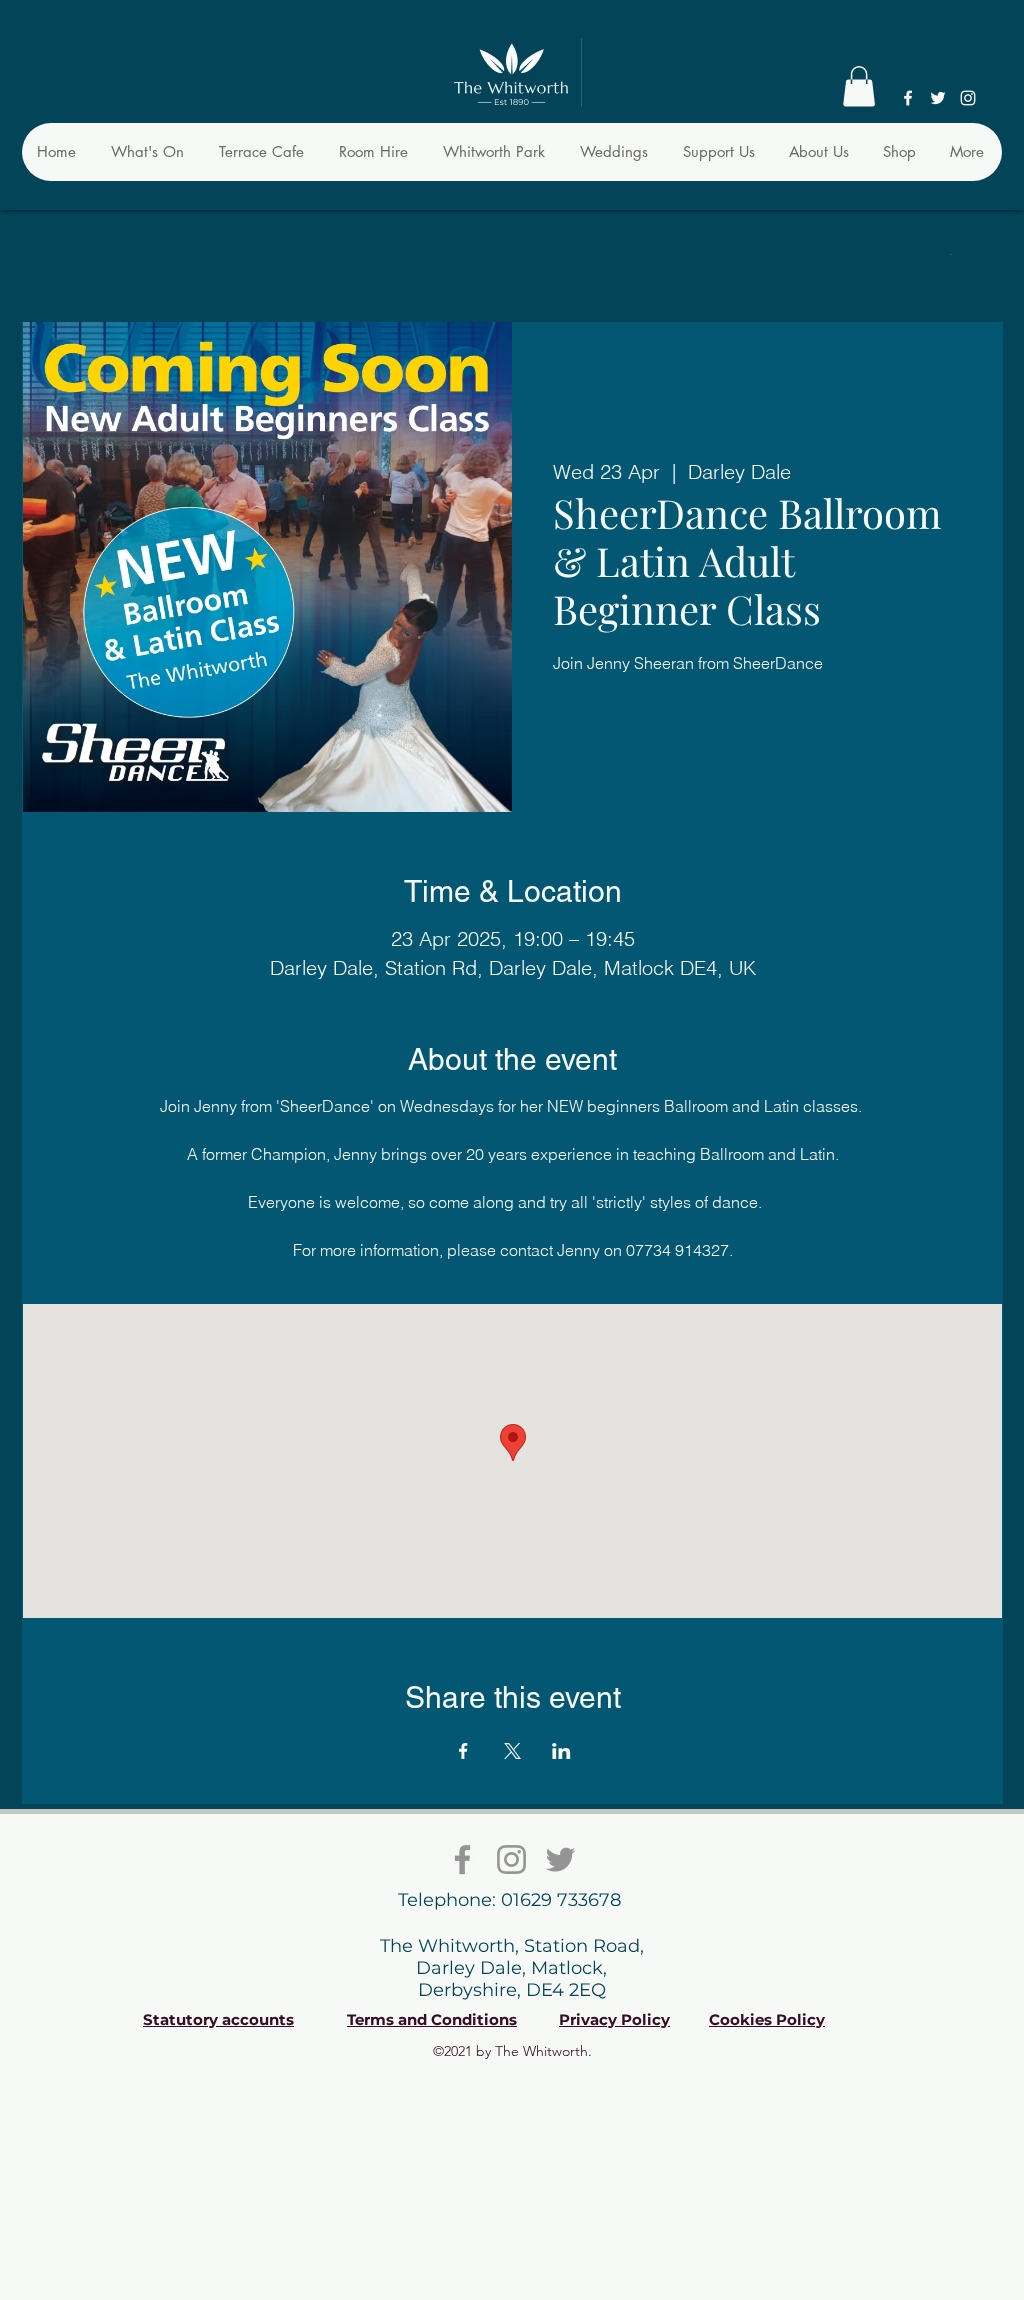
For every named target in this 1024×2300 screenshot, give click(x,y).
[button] (859, 86)
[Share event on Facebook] (463, 1751)
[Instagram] (968, 98)
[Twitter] (938, 98)
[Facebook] (908, 98)
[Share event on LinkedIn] (561, 1751)
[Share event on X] (512, 1751)
